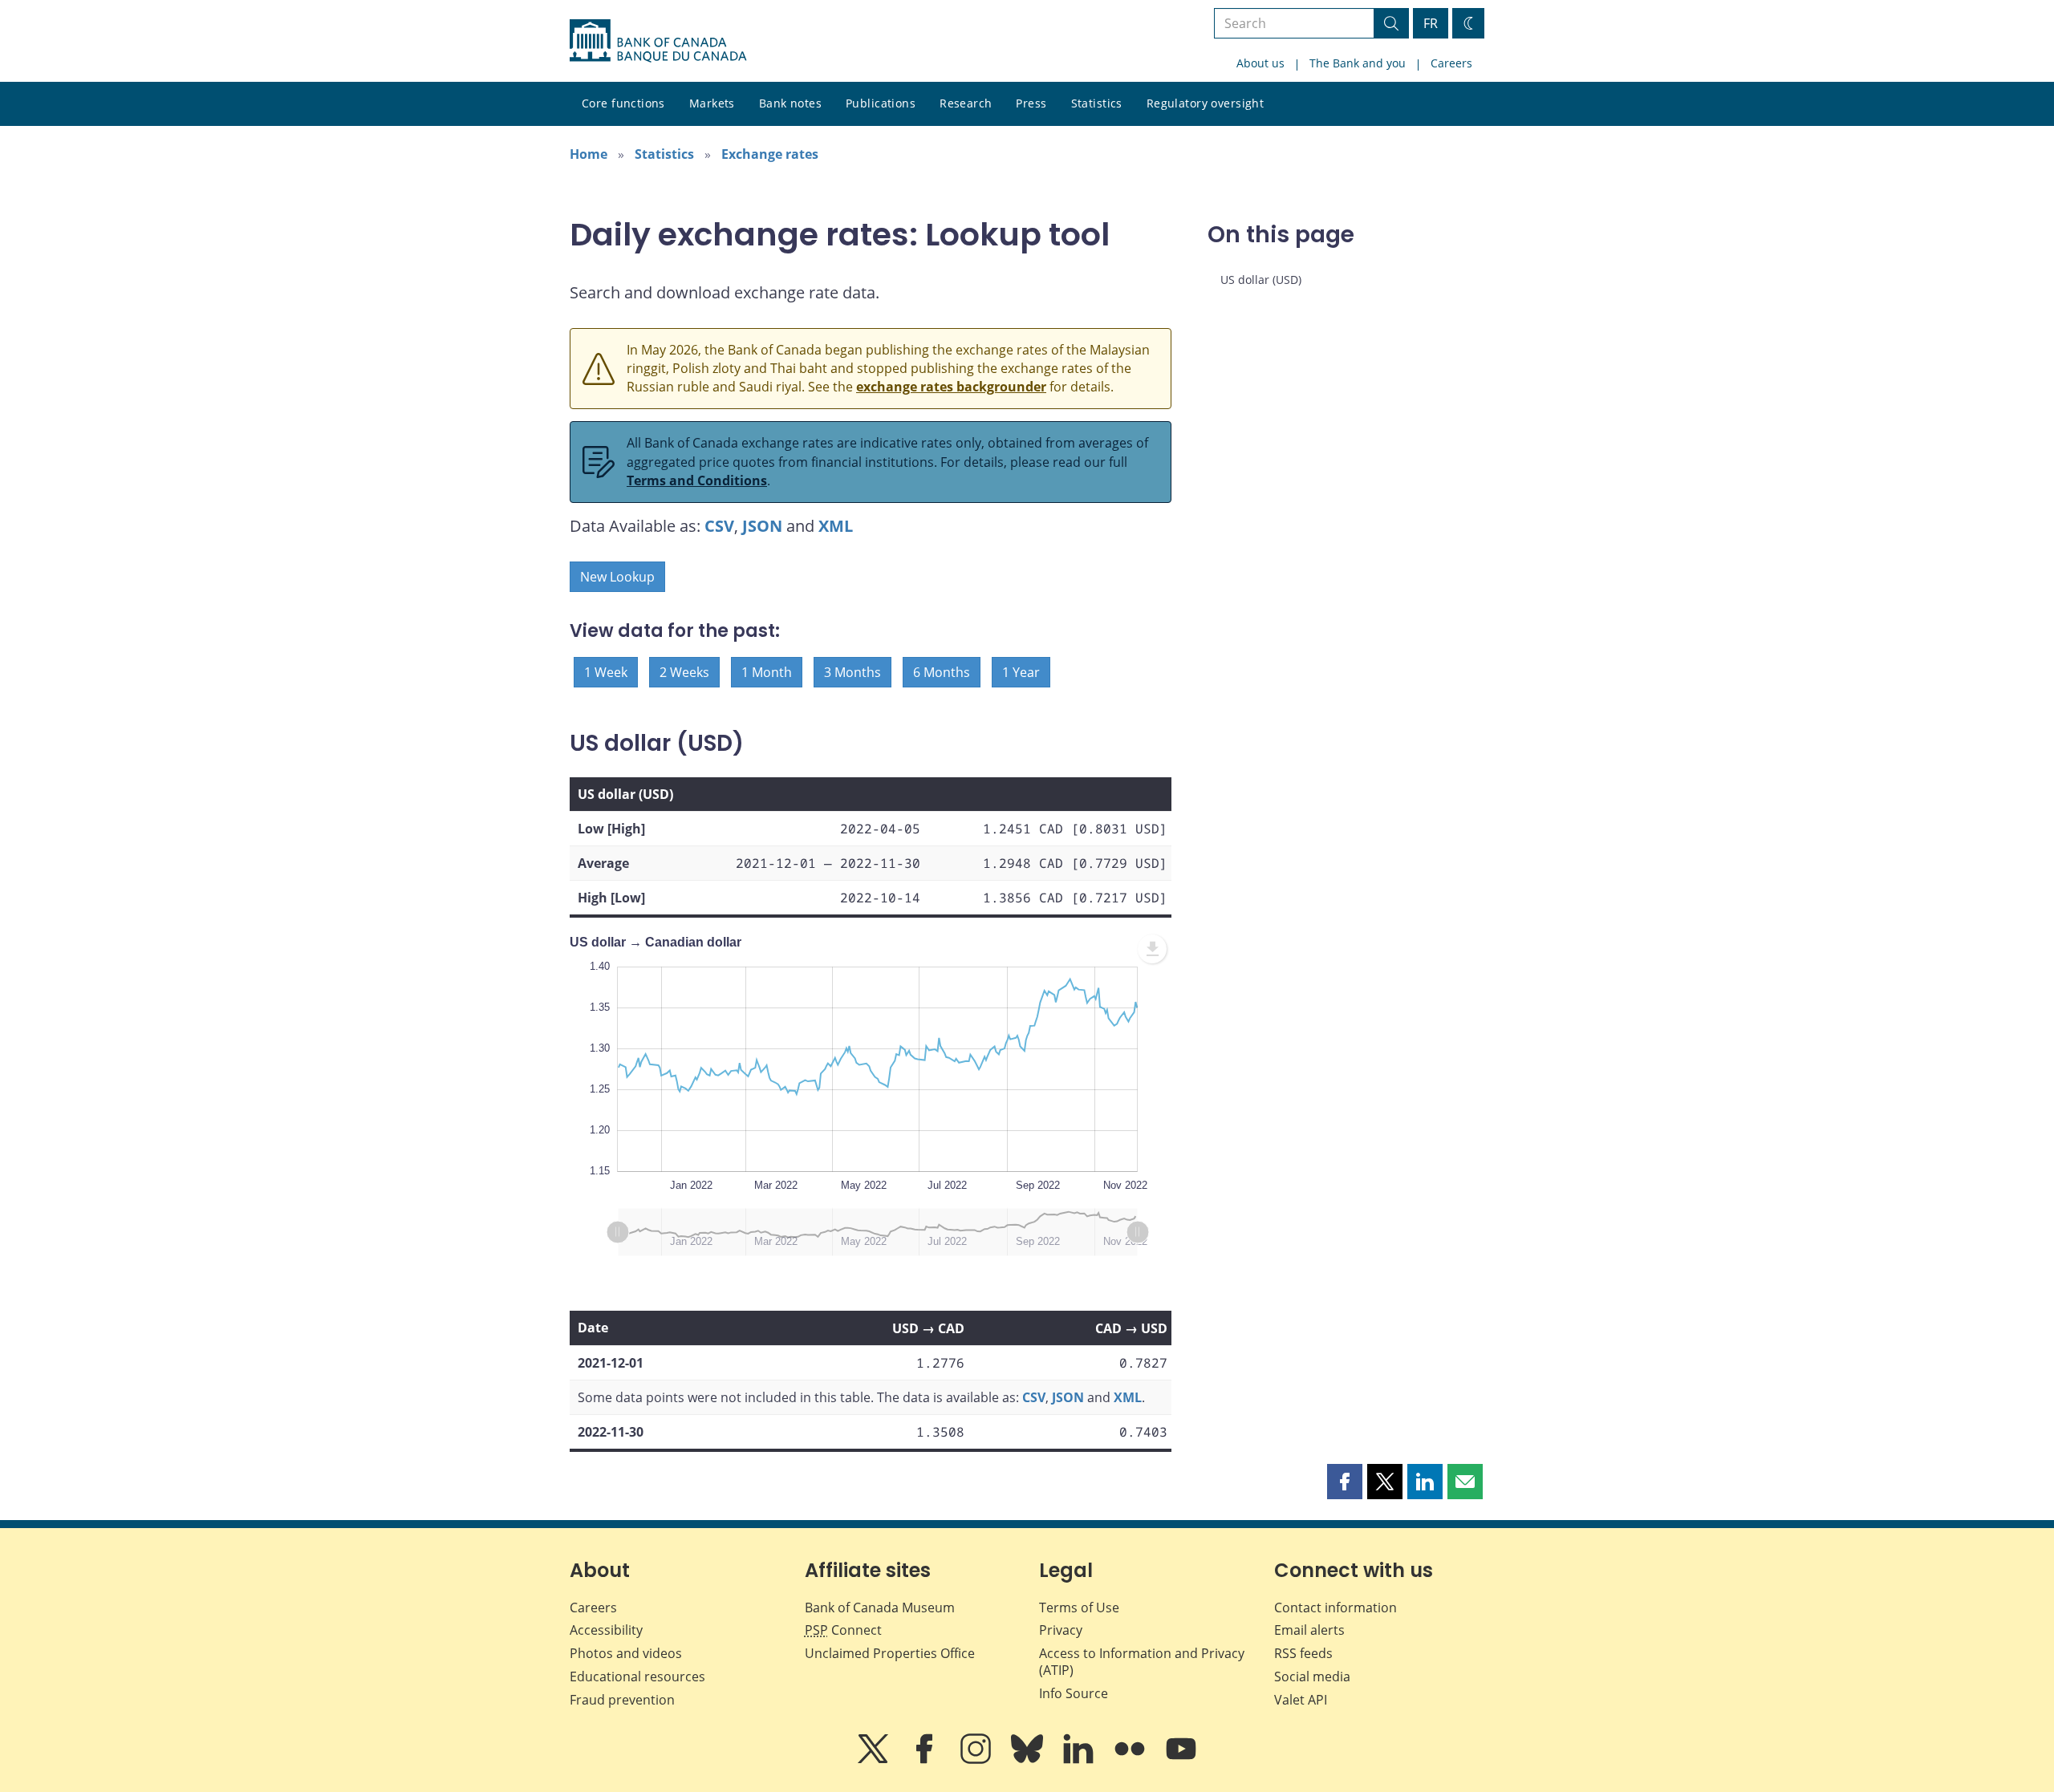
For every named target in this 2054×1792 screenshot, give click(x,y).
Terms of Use (1079, 1608)
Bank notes (790, 103)
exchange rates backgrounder (951, 387)
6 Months (942, 672)
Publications (881, 103)
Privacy (1061, 1630)
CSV (719, 526)
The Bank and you (1358, 63)
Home (589, 154)
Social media (1312, 1676)
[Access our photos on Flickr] (1131, 1760)
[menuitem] (1152, 949)
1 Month (767, 672)
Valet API (1301, 1700)
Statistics (1097, 103)
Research (966, 103)
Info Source (1074, 1693)
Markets (712, 103)
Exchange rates (770, 154)
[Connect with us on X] (875, 1760)
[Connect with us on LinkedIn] (1080, 1760)
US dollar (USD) (1261, 280)
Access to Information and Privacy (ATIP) (1142, 1662)
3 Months (852, 672)
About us (1260, 63)
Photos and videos (626, 1653)
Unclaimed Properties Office (890, 1653)
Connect (843, 1630)
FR (1431, 23)
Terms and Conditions (697, 480)
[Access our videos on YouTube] (1181, 1760)
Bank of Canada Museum (880, 1608)
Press (1031, 103)
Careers (1451, 63)
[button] (1345, 1482)
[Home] (658, 41)
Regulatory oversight (1205, 103)
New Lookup (617, 577)
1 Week (606, 672)
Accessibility (606, 1630)
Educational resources (637, 1676)
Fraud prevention (622, 1700)
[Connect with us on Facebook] (926, 1760)
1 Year (1021, 672)
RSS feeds (1303, 1653)
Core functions (623, 103)
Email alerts (1309, 1630)
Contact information (1336, 1608)
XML (836, 526)
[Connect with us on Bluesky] (1029, 1760)
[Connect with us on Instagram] (977, 1760)
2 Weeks (684, 672)
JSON (762, 526)
